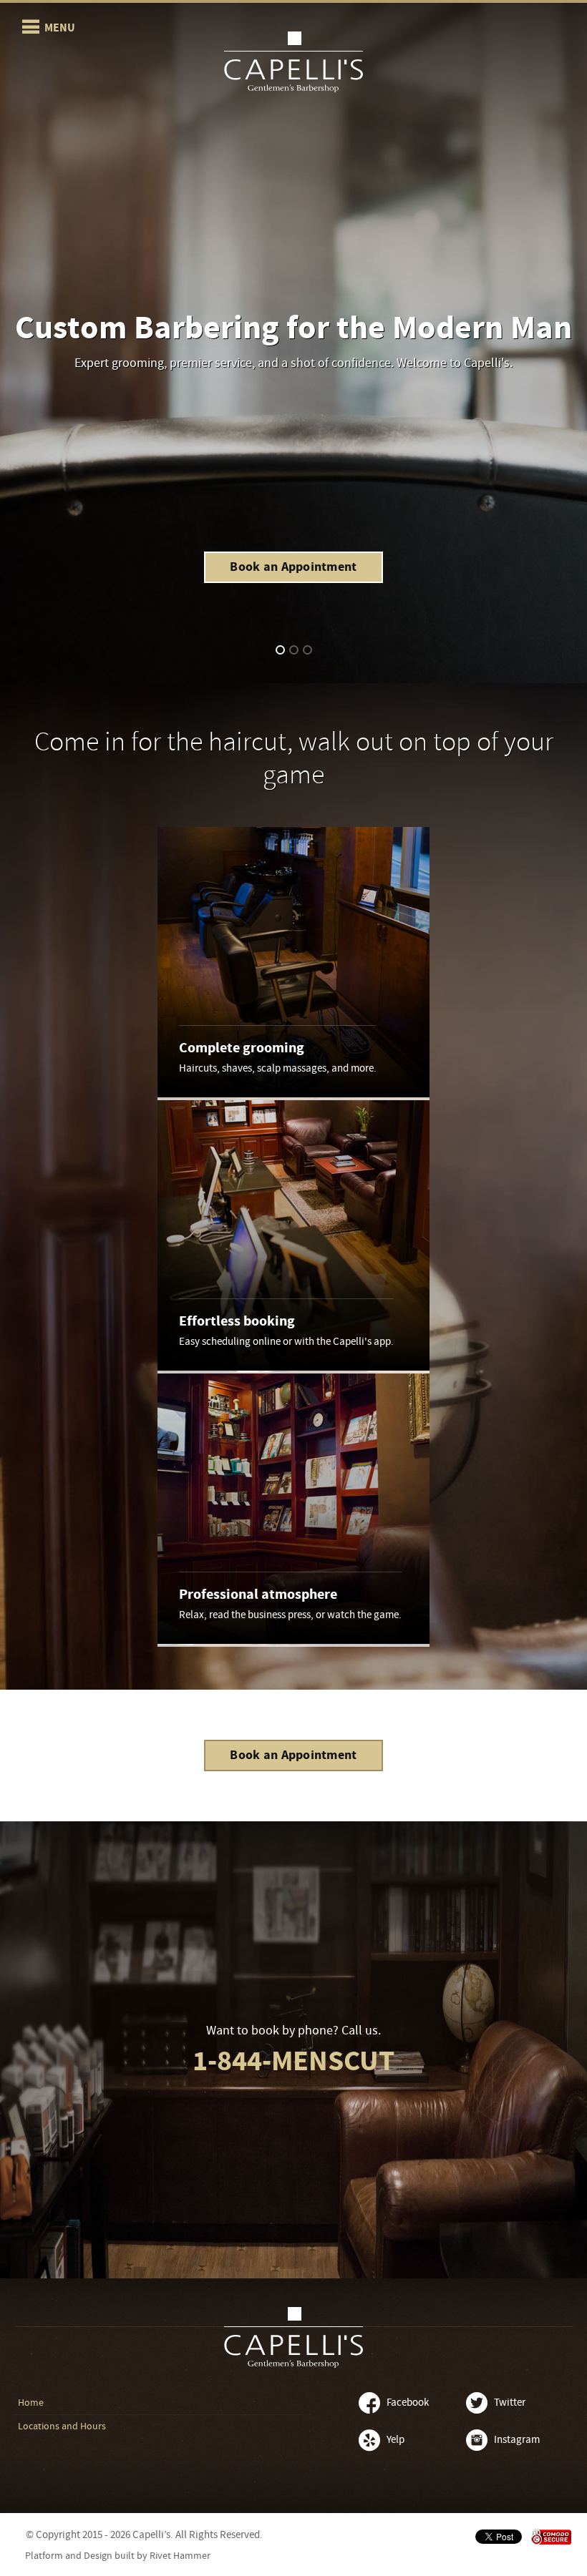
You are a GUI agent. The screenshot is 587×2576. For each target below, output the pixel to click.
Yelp (396, 2440)
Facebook (408, 2403)
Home (31, 2403)
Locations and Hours (62, 2426)
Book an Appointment (293, 567)
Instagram (517, 2440)
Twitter (510, 2403)
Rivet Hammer (180, 2556)
